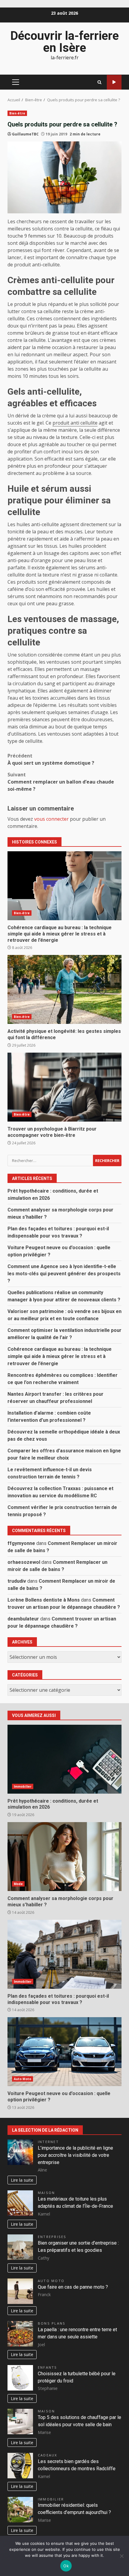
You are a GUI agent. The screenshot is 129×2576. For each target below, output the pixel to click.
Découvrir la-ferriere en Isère (64, 42)
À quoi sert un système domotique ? (51, 759)
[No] (121, 2556)
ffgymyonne (21, 1543)
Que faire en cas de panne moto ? (73, 2287)
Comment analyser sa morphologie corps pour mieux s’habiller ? (64, 1857)
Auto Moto (22, 2079)
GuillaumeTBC (25, 134)
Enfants (48, 2367)
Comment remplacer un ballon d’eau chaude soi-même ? (61, 782)
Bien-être (17, 113)
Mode (18, 1884)
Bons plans (52, 2323)
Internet (48, 2142)
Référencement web (114, 82)
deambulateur (23, 1619)
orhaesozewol (24, 1562)
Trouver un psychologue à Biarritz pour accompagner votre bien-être (64, 1087)
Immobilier (23, 1786)
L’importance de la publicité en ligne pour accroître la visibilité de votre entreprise (75, 2155)
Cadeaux (48, 2455)
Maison (46, 2193)
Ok (66, 2566)
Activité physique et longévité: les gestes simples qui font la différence (64, 989)
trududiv (17, 1581)
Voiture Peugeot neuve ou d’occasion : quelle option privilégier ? (64, 2052)
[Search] (99, 82)
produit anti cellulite (75, 423)
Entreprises (52, 2237)
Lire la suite (22, 2180)
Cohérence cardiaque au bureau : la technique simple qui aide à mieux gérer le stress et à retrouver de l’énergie (64, 886)
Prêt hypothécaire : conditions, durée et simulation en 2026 (64, 1759)
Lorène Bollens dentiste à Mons (44, 1600)
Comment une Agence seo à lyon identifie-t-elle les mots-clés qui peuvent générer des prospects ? (64, 1274)
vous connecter (51, 819)
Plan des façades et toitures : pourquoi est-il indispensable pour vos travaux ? (64, 1954)
